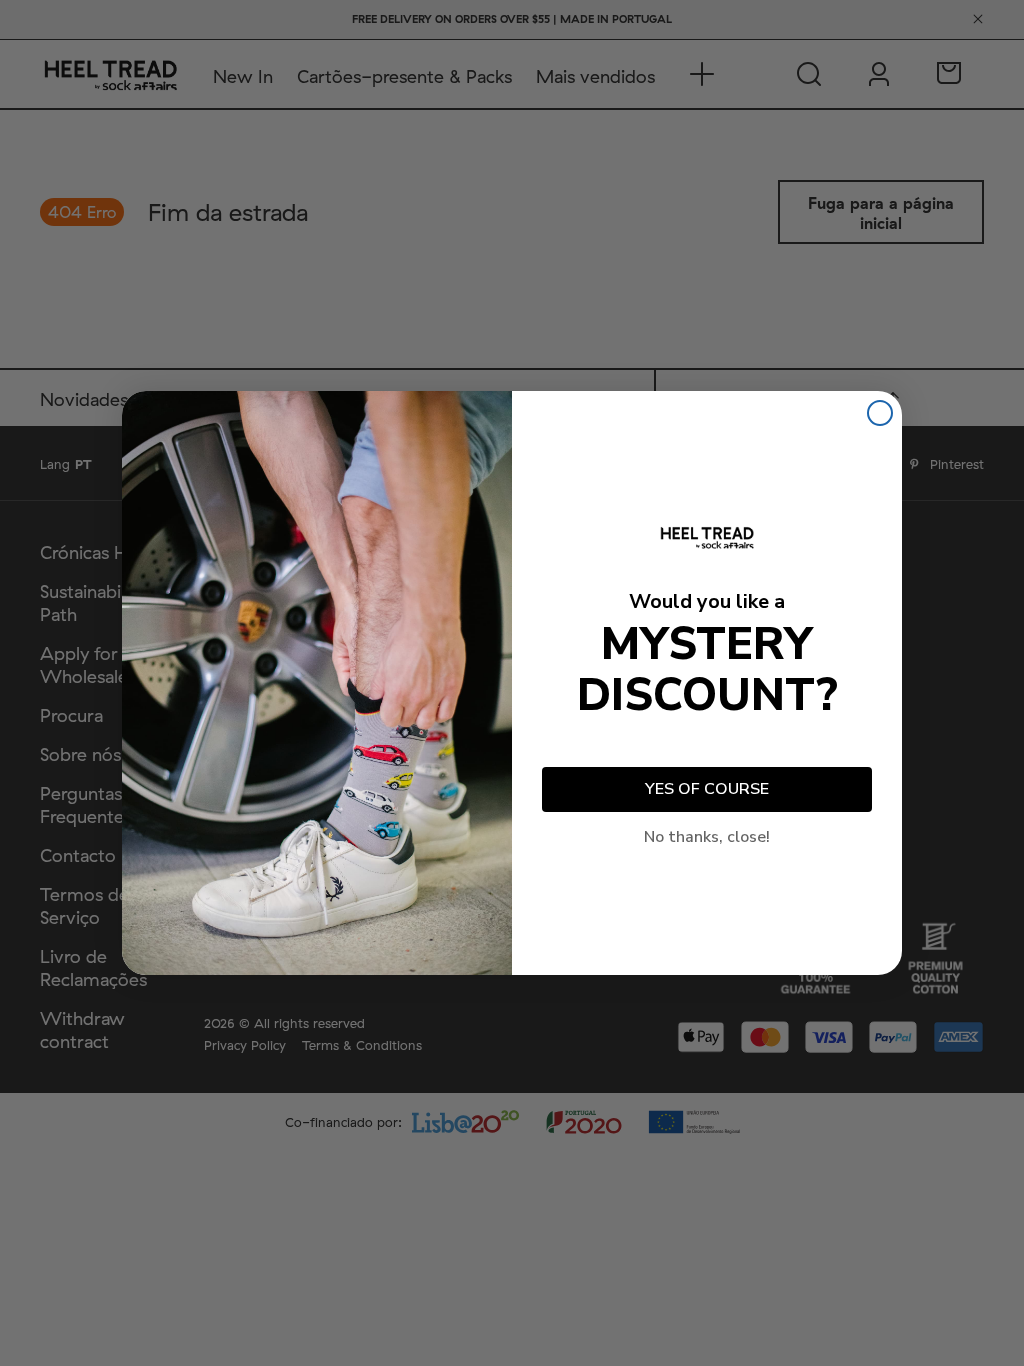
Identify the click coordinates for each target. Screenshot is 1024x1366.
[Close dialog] (880, 413)
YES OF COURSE (707, 789)
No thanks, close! (707, 837)
